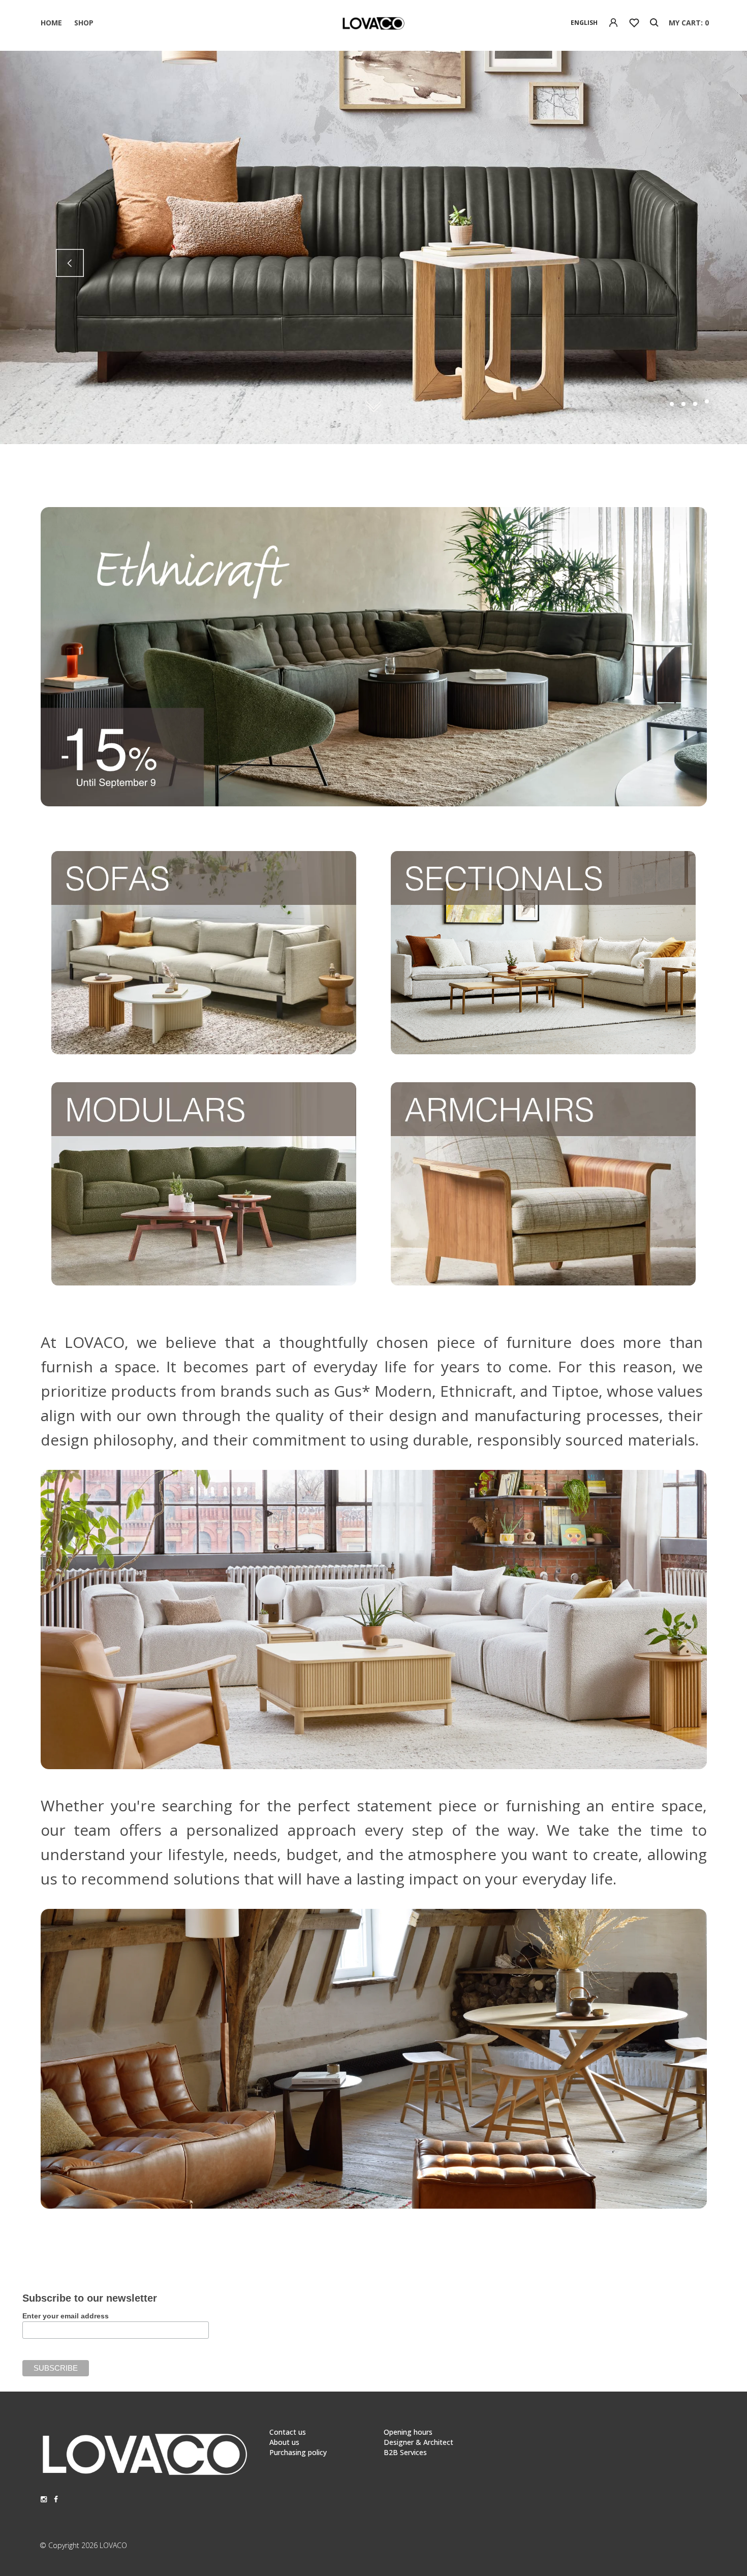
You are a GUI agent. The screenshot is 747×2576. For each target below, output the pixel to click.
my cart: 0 (689, 23)
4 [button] (707, 404)
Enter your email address (66, 2316)
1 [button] (672, 404)
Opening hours (408, 2432)
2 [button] (683, 404)
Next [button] (677, 263)
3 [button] (695, 401)
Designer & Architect (418, 2442)
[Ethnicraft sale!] (374, 804)
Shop (84, 23)
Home (51, 23)
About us (284, 2442)
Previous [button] (70, 263)
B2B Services (405, 2452)
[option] (373, 247)
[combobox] (584, 23)
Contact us (288, 2432)
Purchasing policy (298, 2452)
